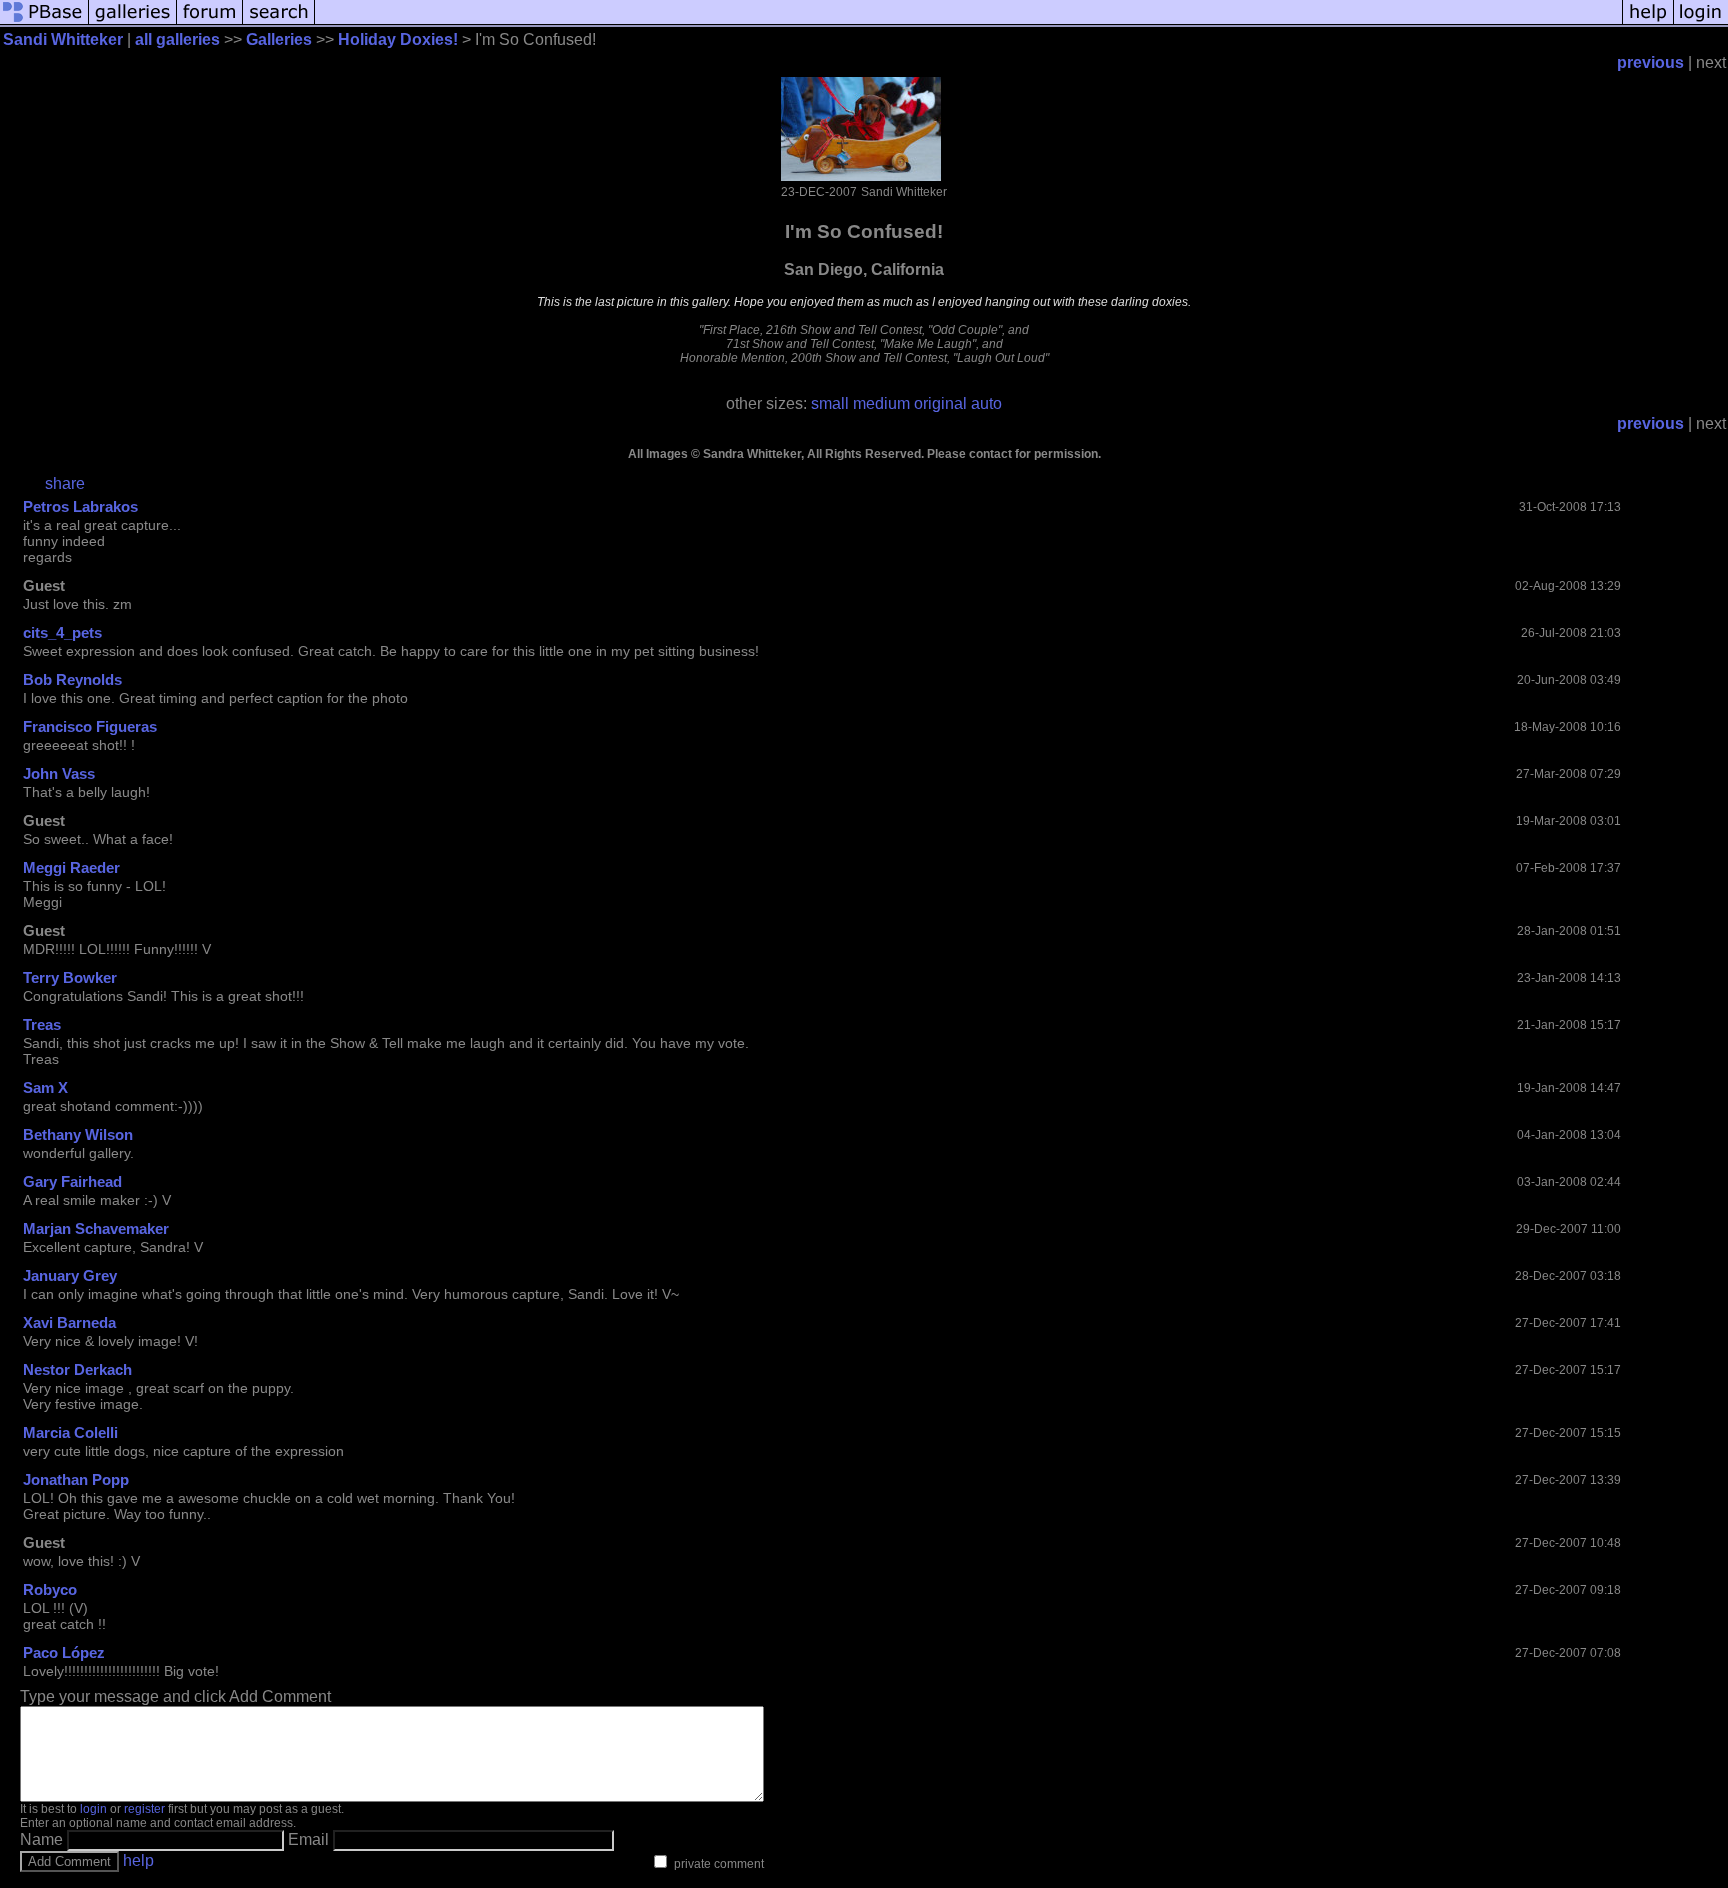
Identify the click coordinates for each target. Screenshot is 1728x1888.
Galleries (279, 39)
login (93, 1809)
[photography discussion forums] (210, 22)
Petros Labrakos (80, 506)
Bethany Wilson (78, 1134)
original (940, 403)
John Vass (59, 773)
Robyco (50, 1589)
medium (881, 403)
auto (986, 403)
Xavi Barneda (69, 1322)
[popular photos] (968, 22)
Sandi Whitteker (63, 39)
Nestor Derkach (77, 1369)
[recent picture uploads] (133, 22)
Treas (42, 1024)
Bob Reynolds (72, 679)
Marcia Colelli (70, 1432)
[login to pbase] (1701, 22)
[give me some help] (1648, 22)
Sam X (45, 1087)
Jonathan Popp (76, 1479)
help (138, 1860)
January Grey (70, 1275)
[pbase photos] (44, 22)
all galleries (177, 39)
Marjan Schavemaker (96, 1228)
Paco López (64, 1652)
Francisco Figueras (90, 726)
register (144, 1809)
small (830, 403)
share (65, 483)
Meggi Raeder (71, 867)
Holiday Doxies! (398, 39)
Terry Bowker (70, 977)
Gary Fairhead (72, 1181)
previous (1650, 62)
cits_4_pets (62, 632)
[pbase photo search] (279, 22)
